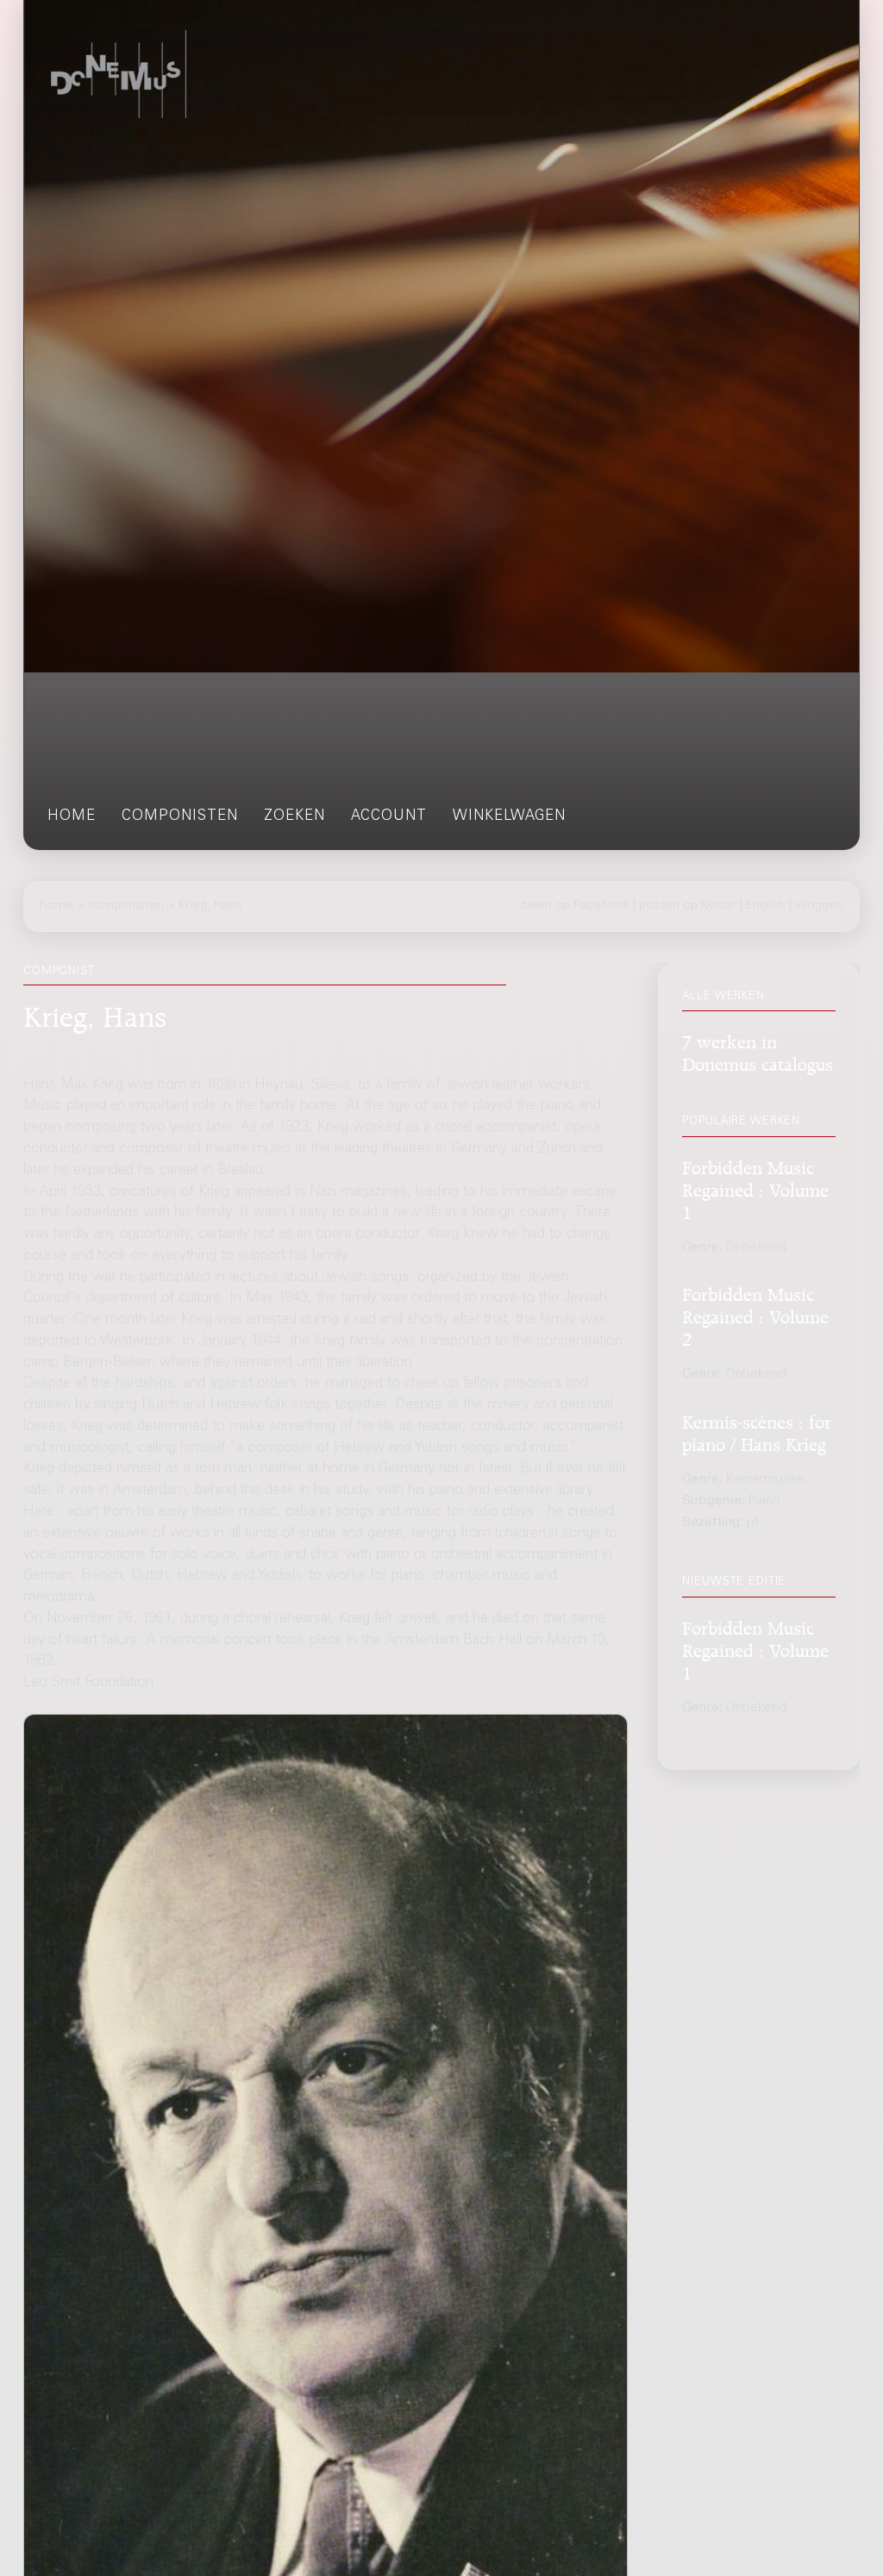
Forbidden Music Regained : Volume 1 (755, 1188)
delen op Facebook (575, 906)
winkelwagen (509, 817)
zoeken (294, 817)
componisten (180, 817)
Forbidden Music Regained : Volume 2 (755, 1314)
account (389, 817)
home (72, 817)
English (766, 906)
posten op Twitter (688, 906)
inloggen (819, 906)
